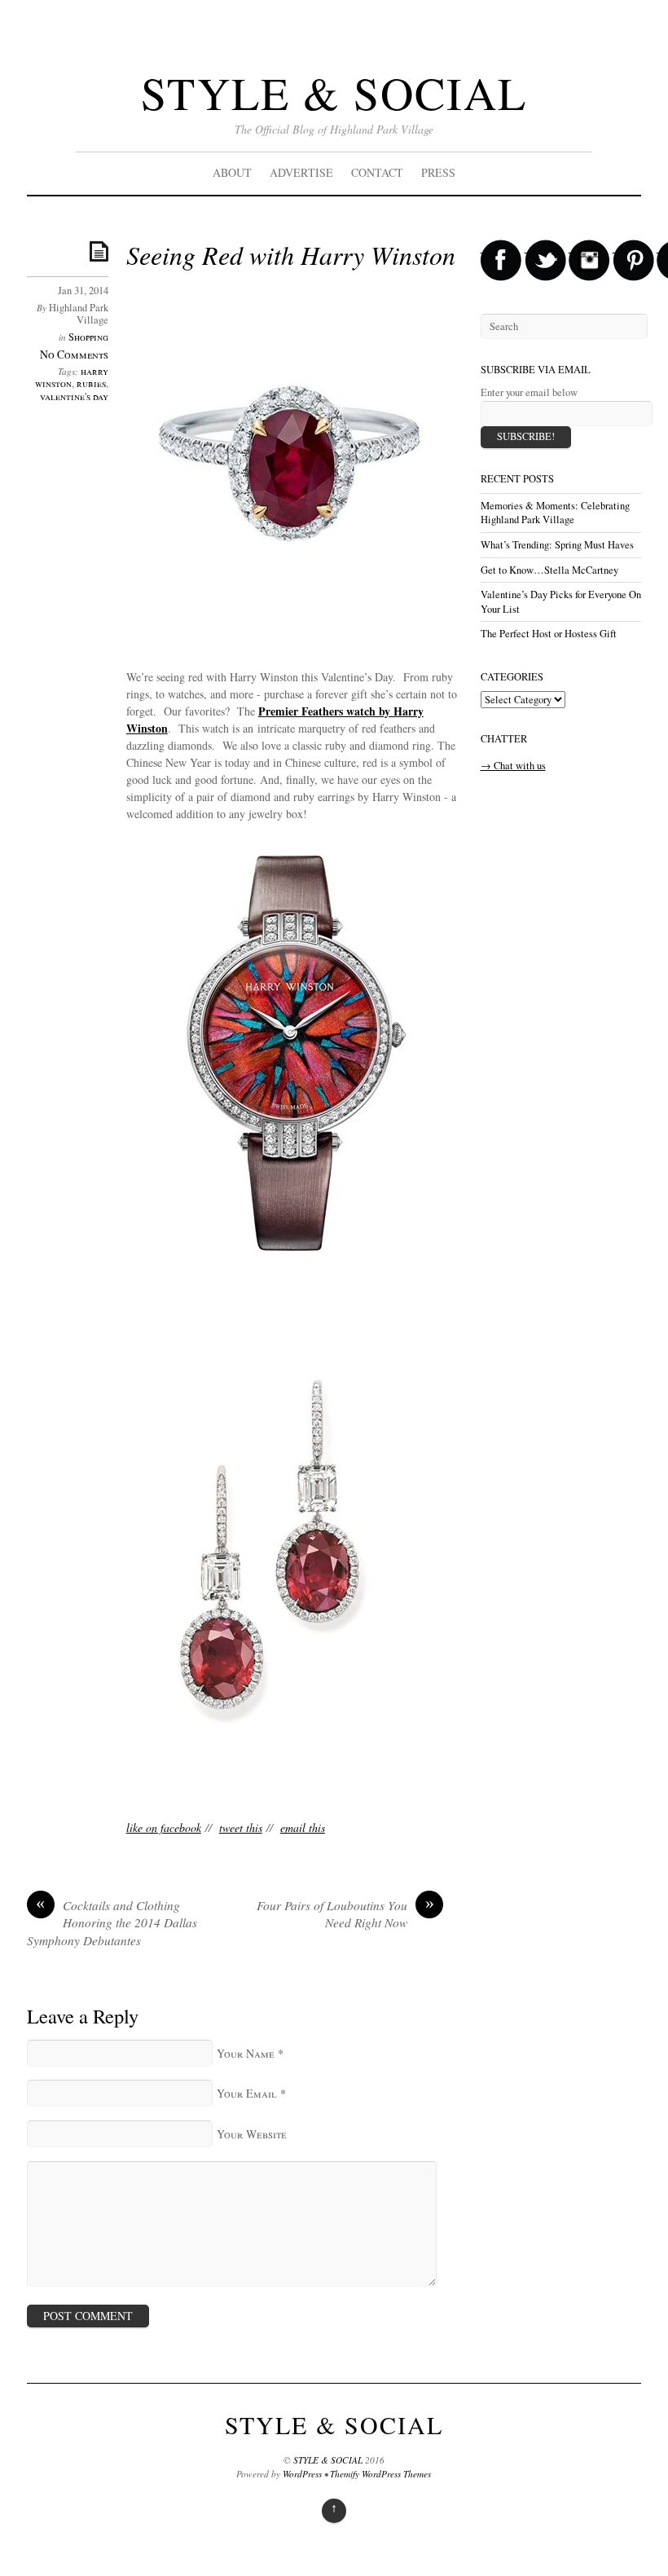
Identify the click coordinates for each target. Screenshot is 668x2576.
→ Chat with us (513, 766)
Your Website (252, 2134)
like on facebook (164, 1827)
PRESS (438, 172)
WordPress (302, 2474)
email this (303, 1827)
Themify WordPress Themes (380, 2474)
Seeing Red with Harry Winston (291, 255)
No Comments (74, 354)
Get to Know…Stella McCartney (549, 570)
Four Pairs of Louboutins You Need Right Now (345, 1914)
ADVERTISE (301, 172)
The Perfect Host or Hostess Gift (549, 634)
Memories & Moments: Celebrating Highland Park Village (555, 513)
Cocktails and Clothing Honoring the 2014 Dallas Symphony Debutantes (112, 1923)
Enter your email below (529, 392)
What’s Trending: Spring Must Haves (557, 545)
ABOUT (232, 172)
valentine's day (74, 396)
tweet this (241, 1827)
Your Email (247, 2093)
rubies (91, 383)
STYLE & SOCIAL (334, 92)
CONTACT (377, 172)
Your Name (246, 2053)
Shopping (88, 337)
